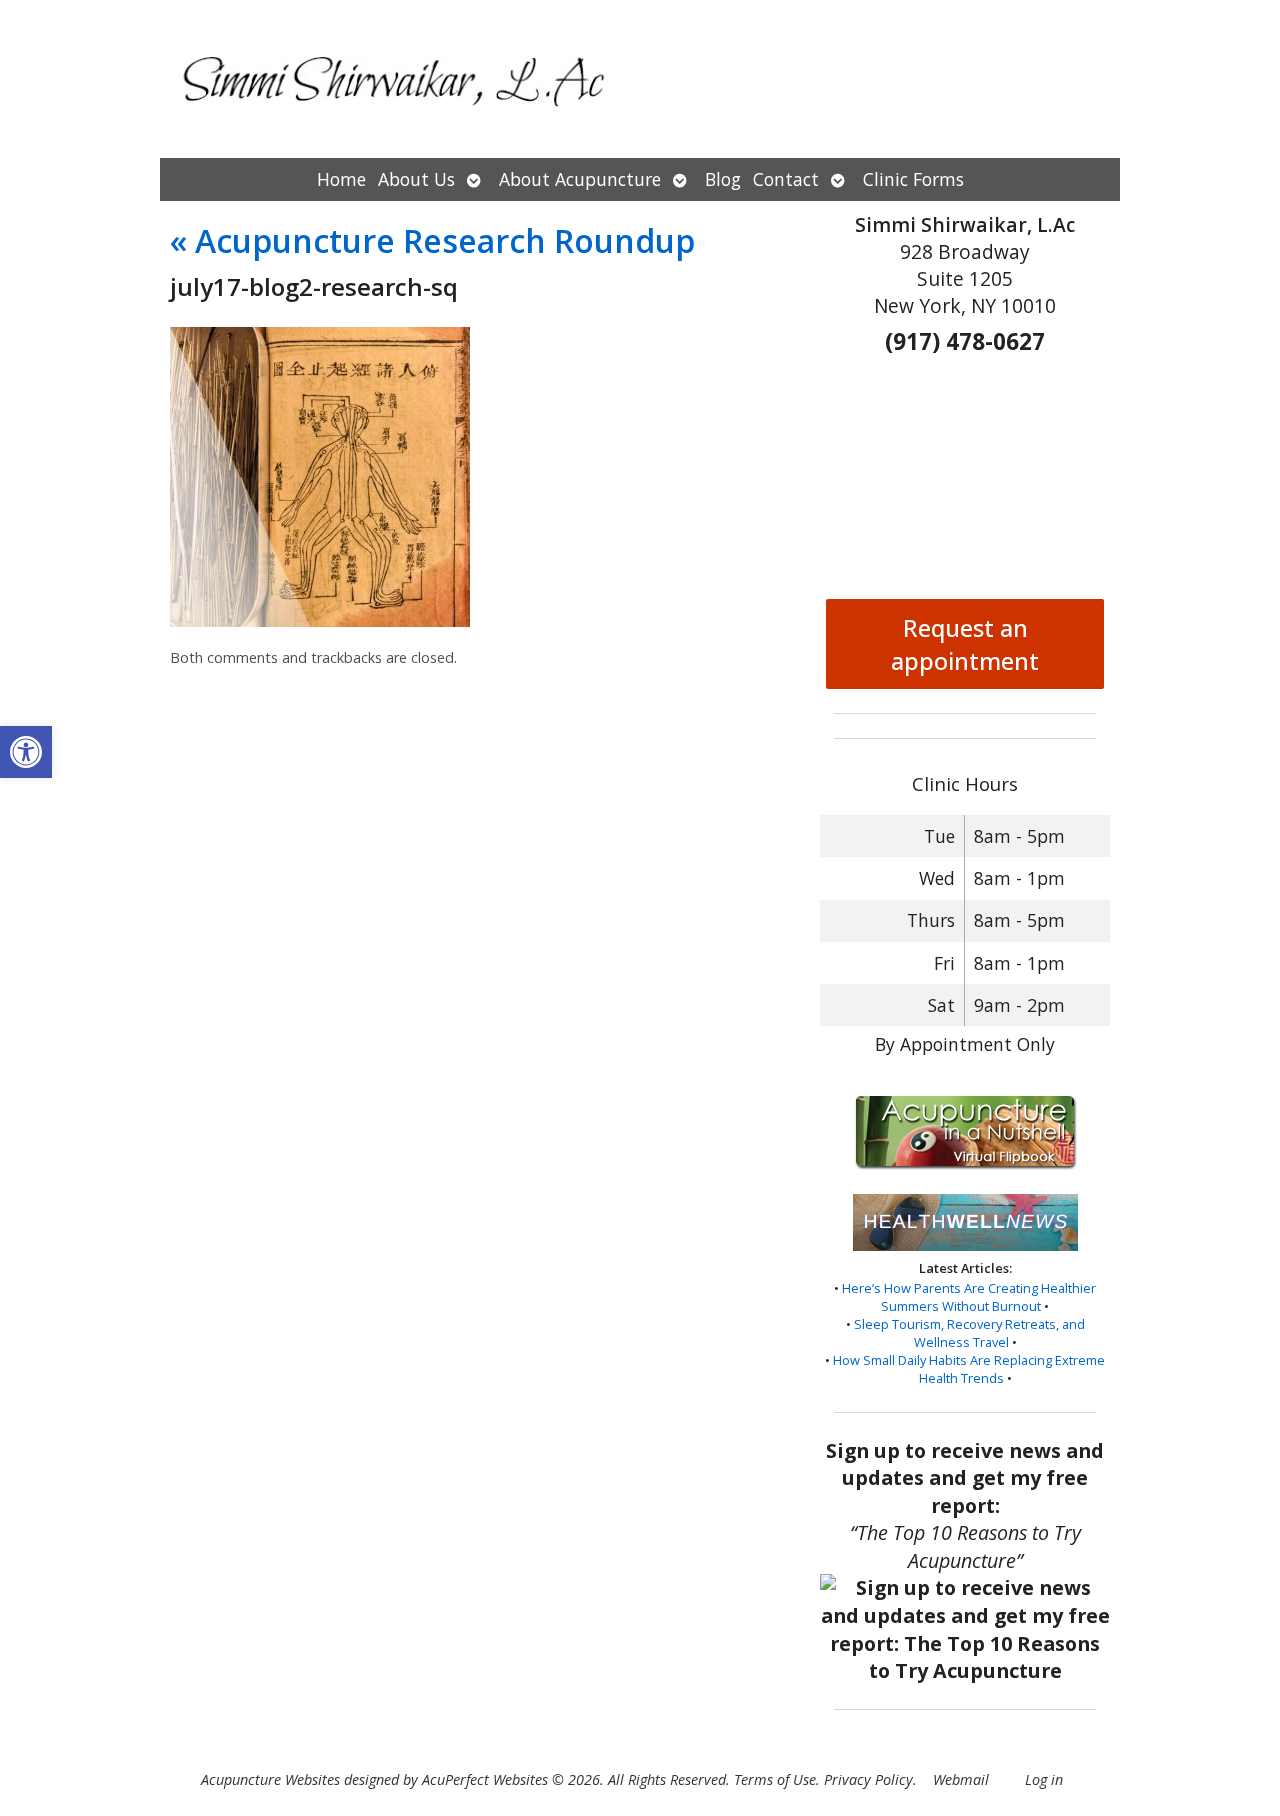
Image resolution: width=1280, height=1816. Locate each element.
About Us (416, 179)
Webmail (961, 1779)
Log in (1044, 1779)
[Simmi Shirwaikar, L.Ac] (640, 79)
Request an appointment (965, 644)
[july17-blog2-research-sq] (320, 621)
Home (341, 179)
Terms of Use (775, 1779)
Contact (786, 179)
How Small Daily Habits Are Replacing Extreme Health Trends (969, 1369)
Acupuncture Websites (270, 1779)
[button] (26, 752)
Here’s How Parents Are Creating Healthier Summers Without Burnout (969, 1297)
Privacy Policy (868, 1779)
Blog (723, 179)
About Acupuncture (580, 179)
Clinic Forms (913, 179)
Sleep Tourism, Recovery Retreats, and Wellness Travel (969, 1333)
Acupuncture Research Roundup (432, 240)
